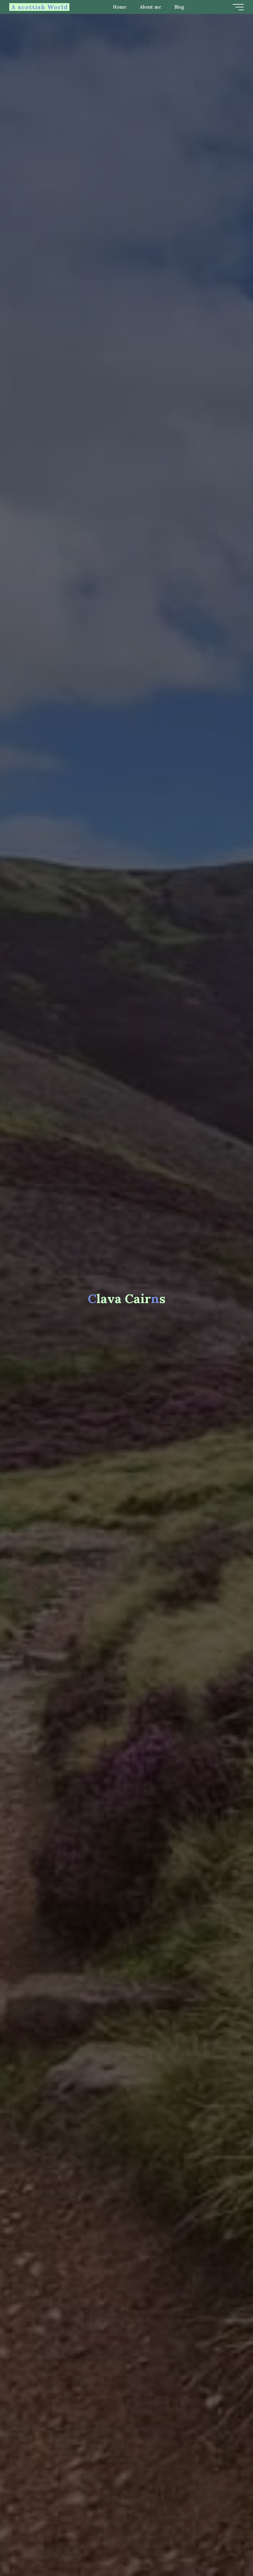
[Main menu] (238, 7)
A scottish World (39, 7)
